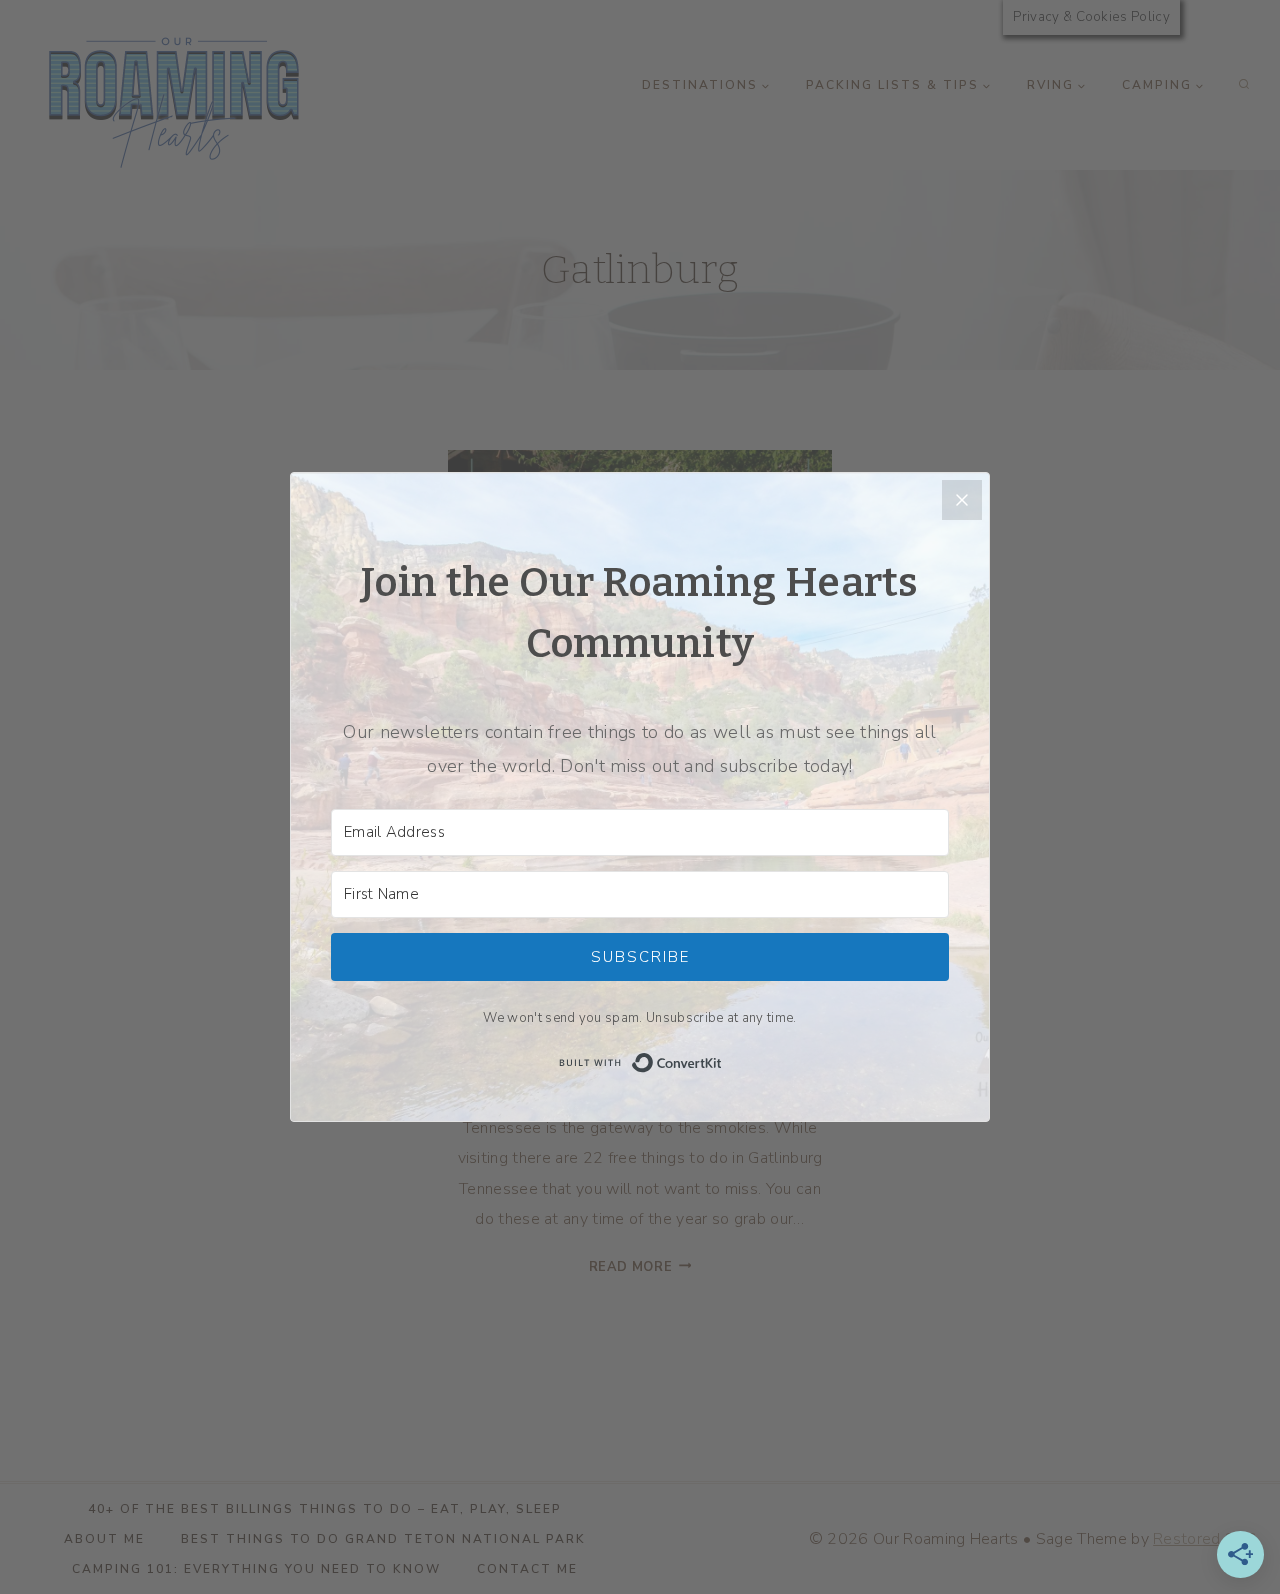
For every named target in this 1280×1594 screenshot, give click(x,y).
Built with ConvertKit (722, 1061)
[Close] (962, 500)
